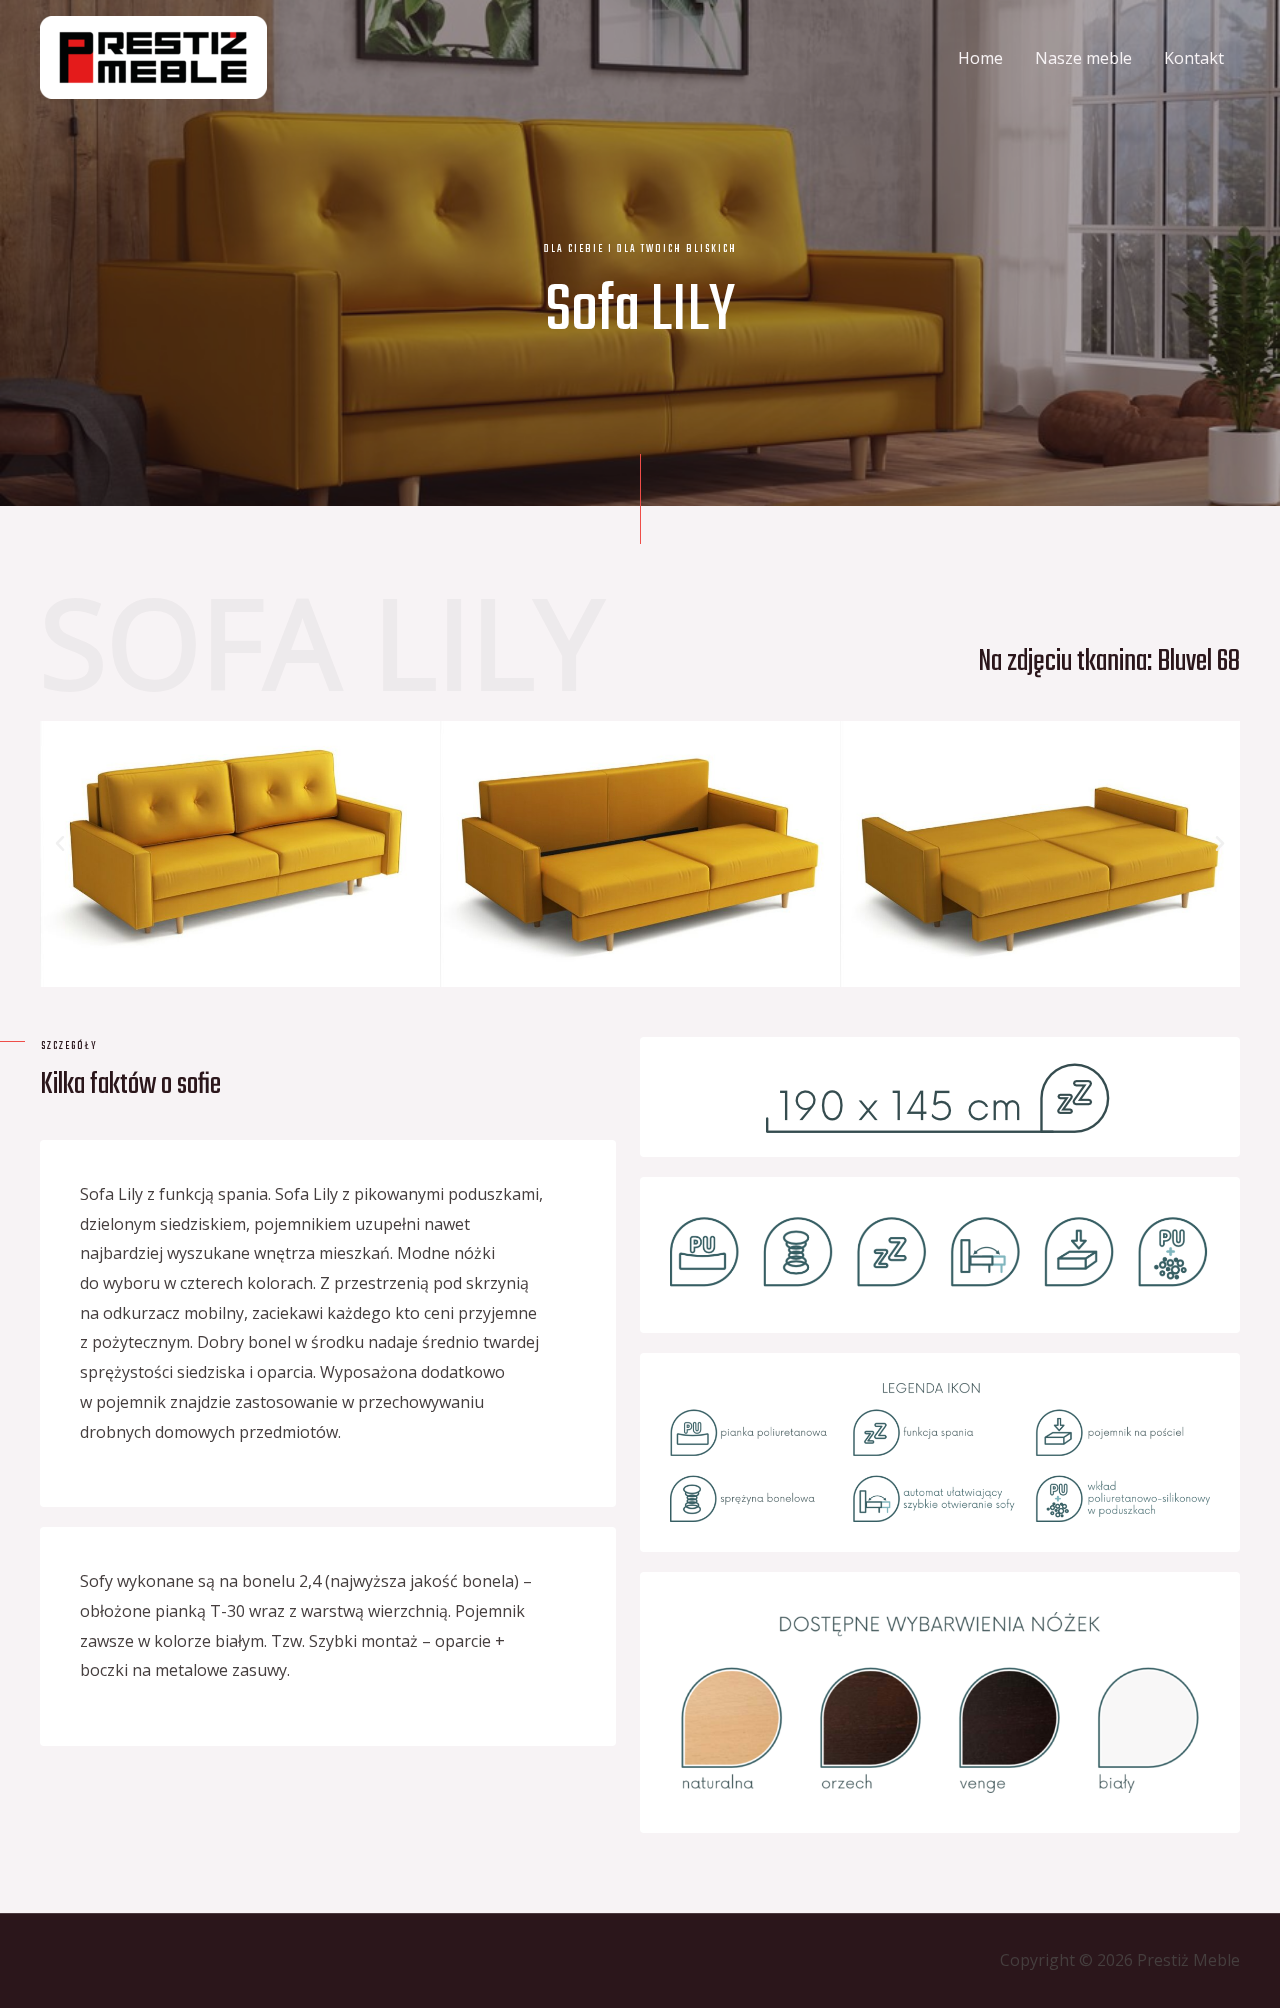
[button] (60, 844)
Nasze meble (1083, 58)
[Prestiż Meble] (153, 56)
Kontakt (1194, 58)
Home (980, 58)
